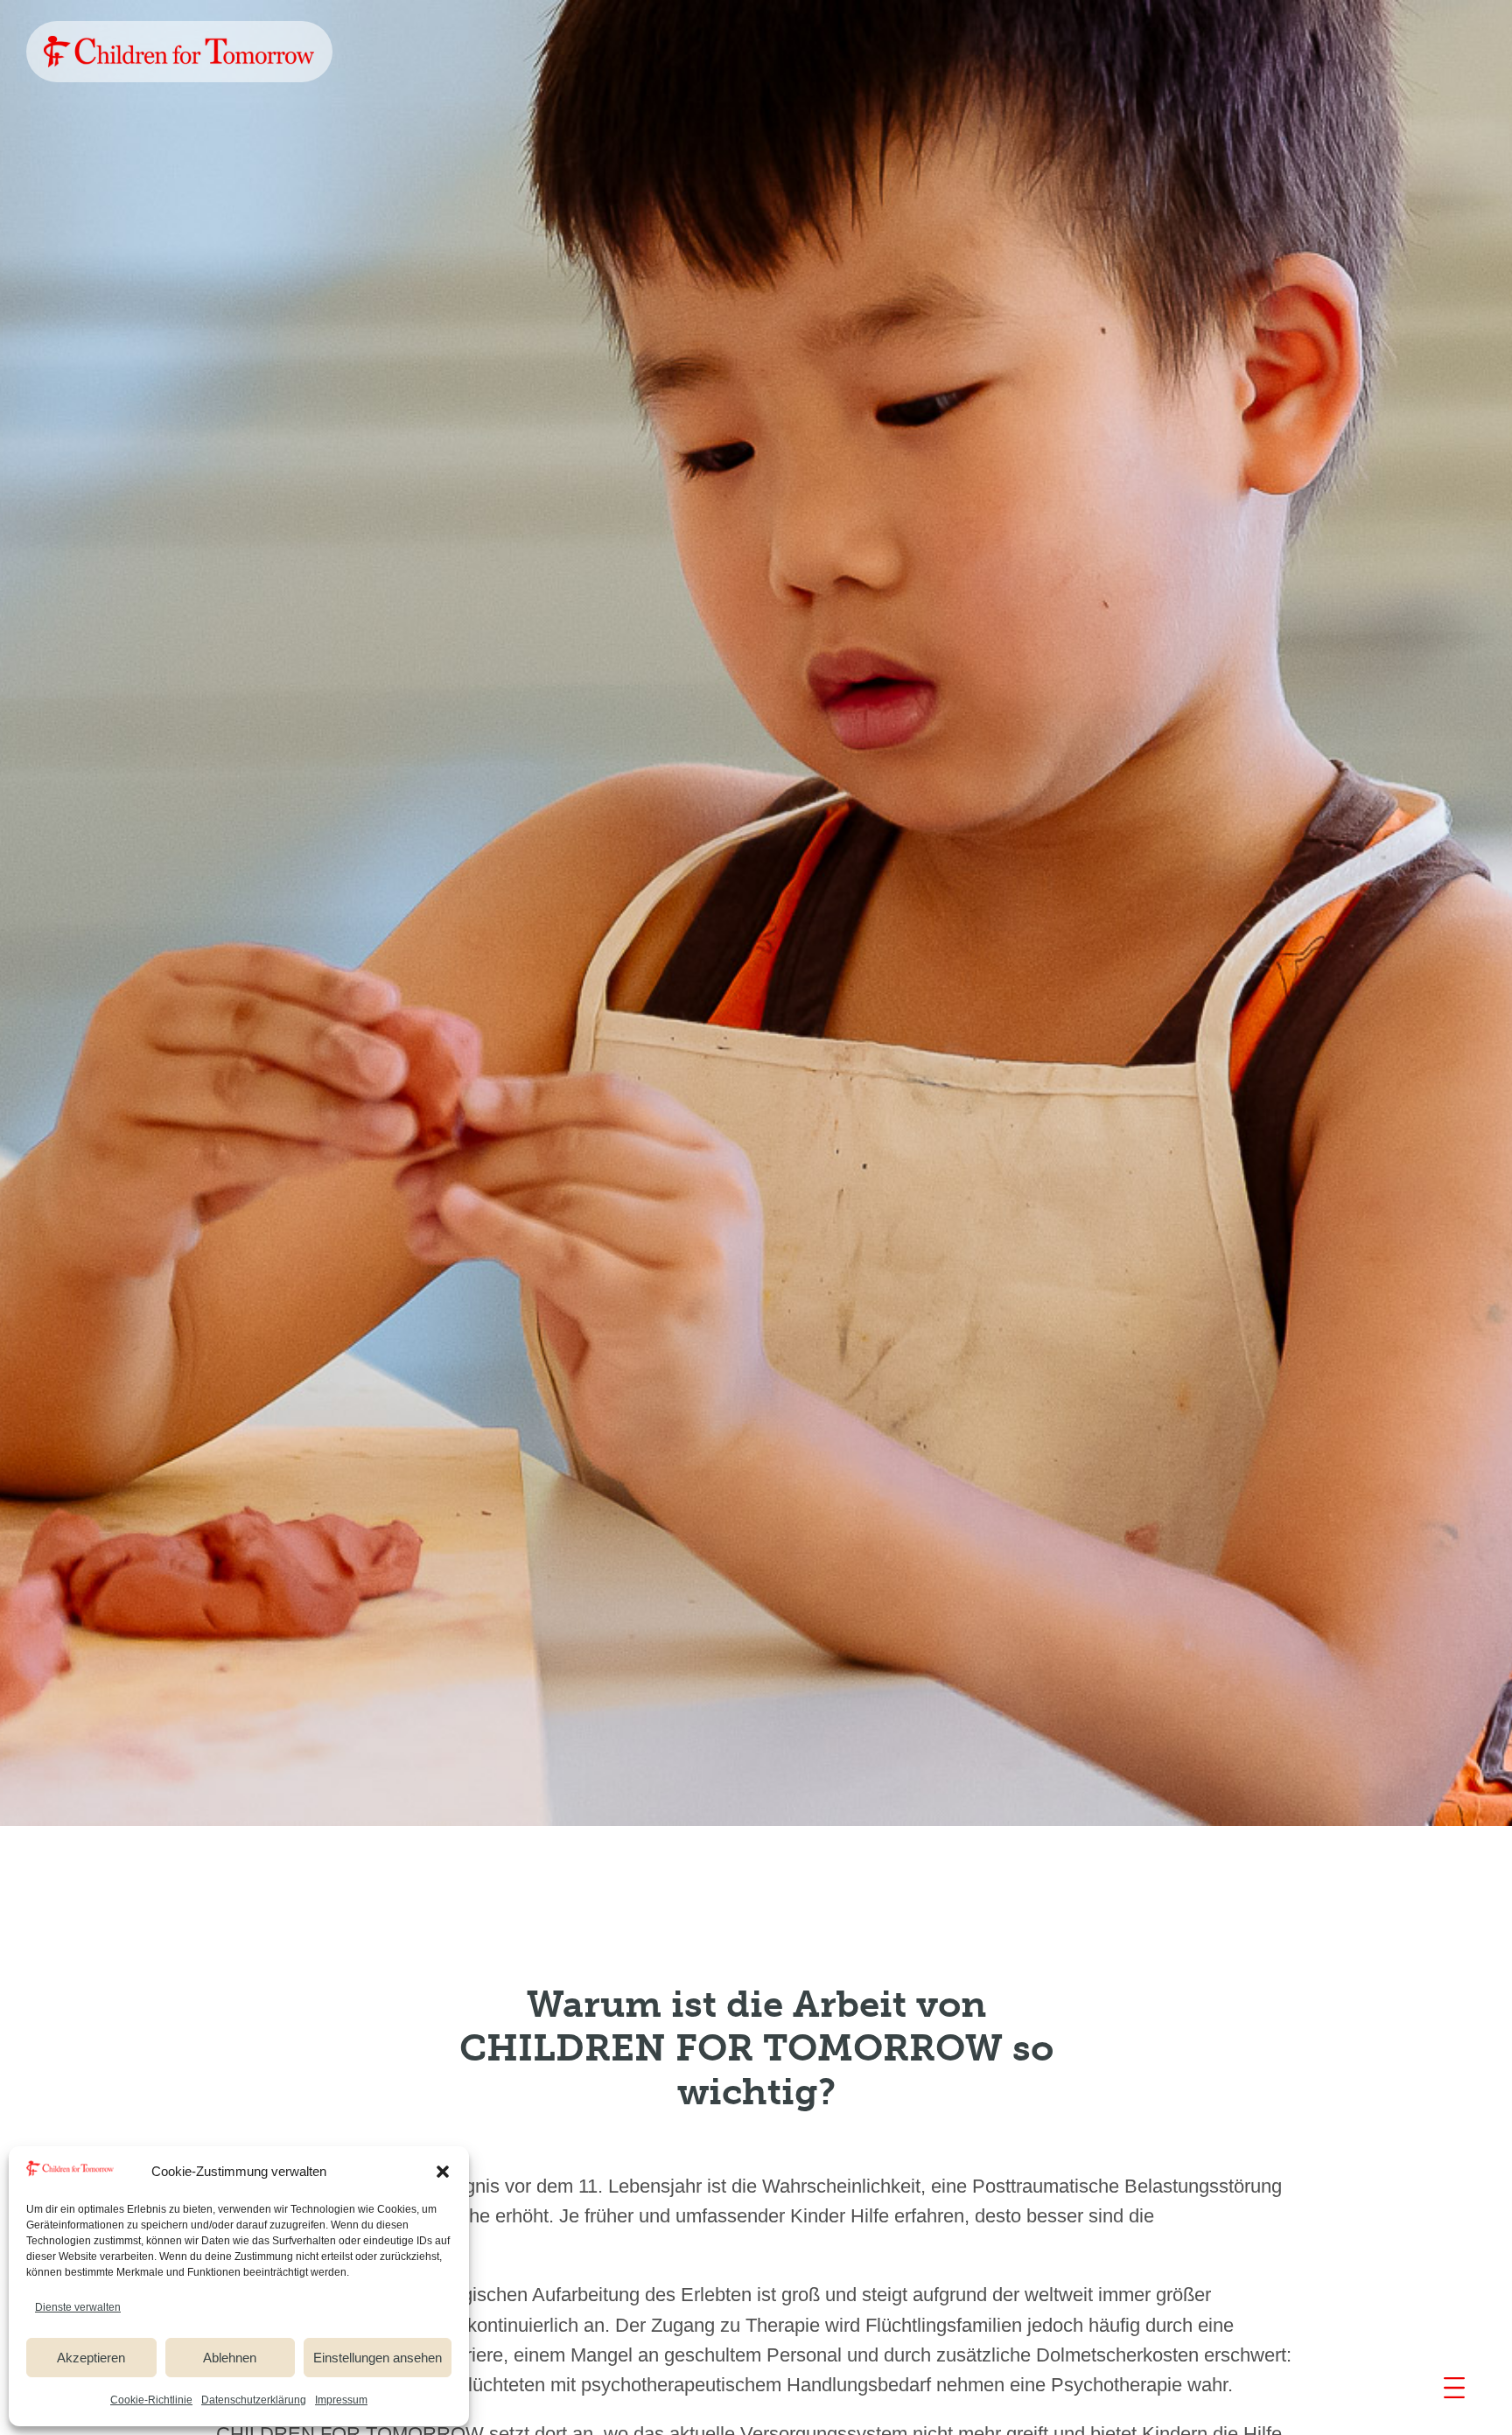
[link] (179, 52)
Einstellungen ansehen (378, 2358)
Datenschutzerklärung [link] (254, 2400)
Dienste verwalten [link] (78, 2307)
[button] (443, 2172)
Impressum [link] (341, 2400)
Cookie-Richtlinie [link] (151, 2400)
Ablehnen (230, 2358)
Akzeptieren (91, 2358)
